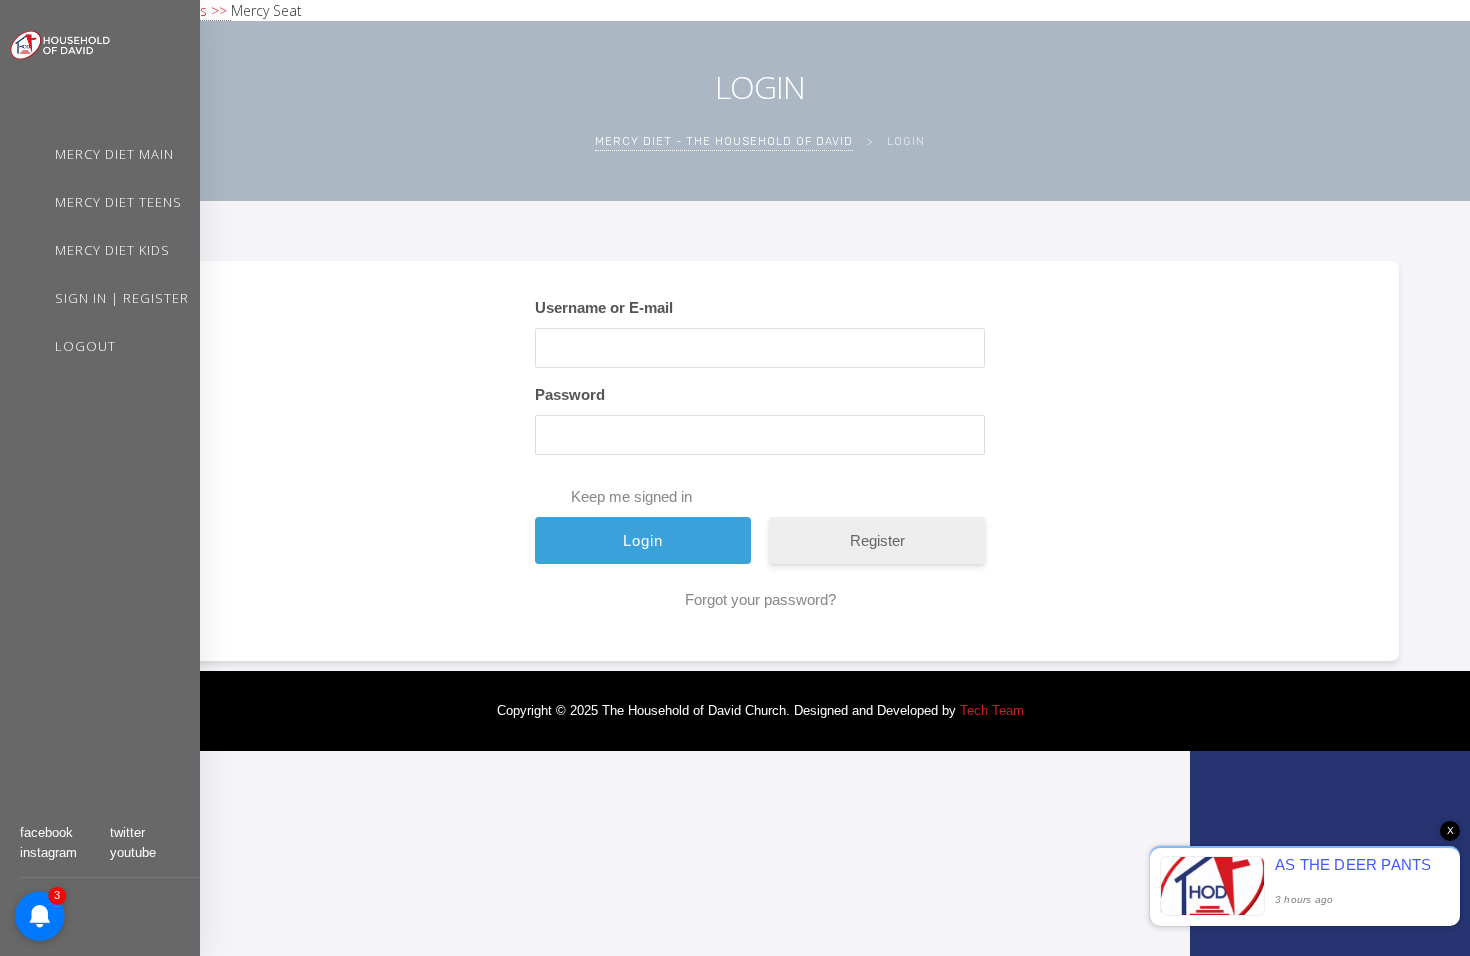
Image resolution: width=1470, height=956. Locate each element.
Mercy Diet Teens (118, 202)
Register (877, 540)
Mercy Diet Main (114, 154)
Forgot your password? (760, 599)
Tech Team (992, 710)
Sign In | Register (122, 298)
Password (570, 394)
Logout (85, 346)
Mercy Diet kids (112, 250)
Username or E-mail (604, 307)
